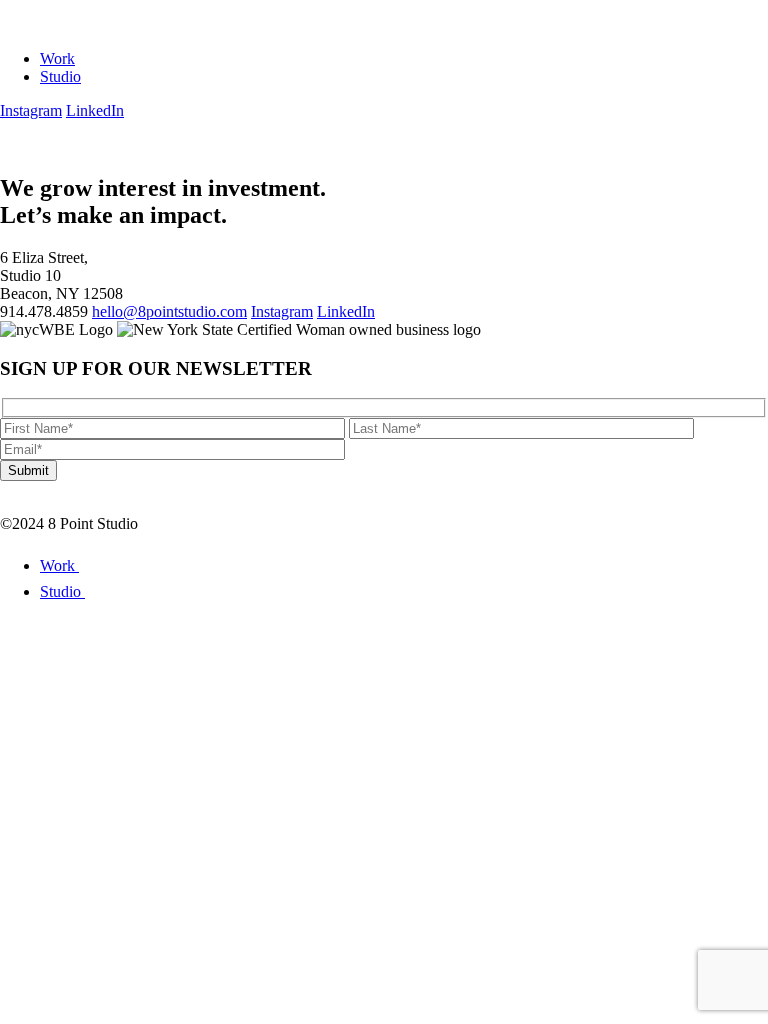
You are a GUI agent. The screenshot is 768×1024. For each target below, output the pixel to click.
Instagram (31, 110)
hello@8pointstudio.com (169, 311)
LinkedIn (95, 110)
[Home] (71, 24)
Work (57, 58)
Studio (60, 76)
